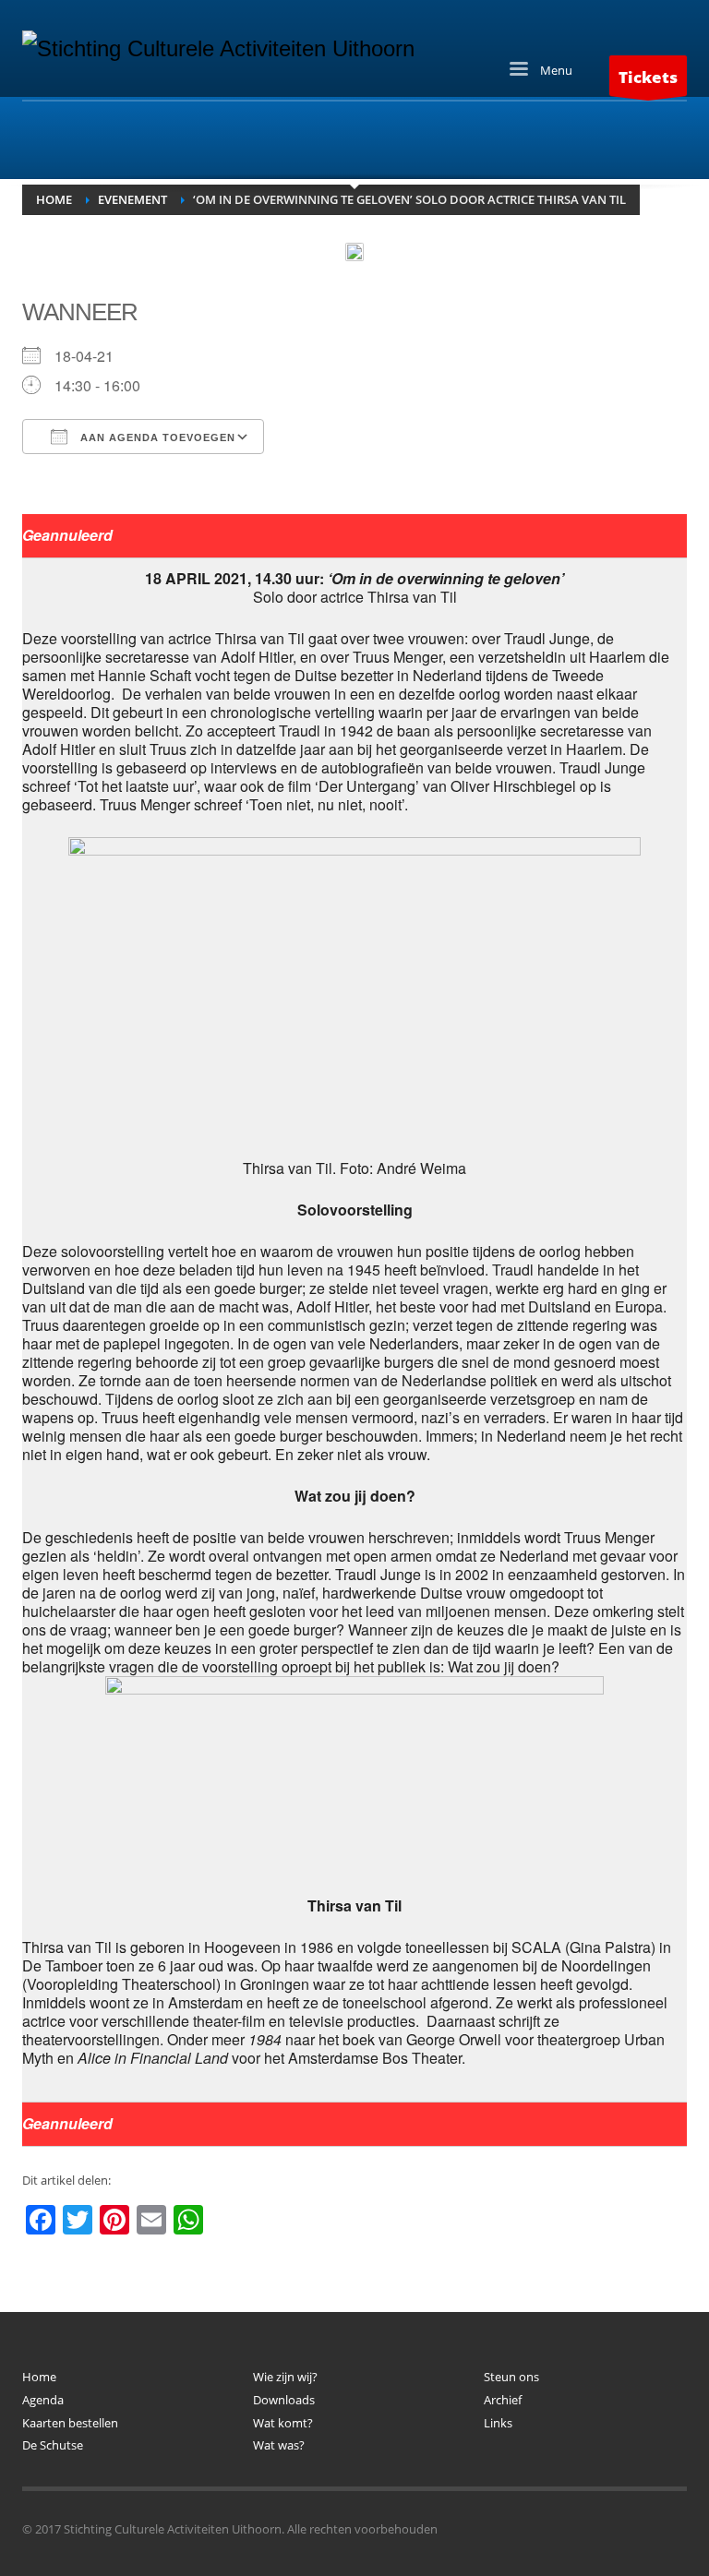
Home (39, 2377)
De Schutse (53, 2445)
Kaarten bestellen (70, 2423)
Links (498, 2423)
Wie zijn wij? (285, 2377)
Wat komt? (283, 2423)
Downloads (284, 2400)
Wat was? (279, 2445)
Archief (503, 2400)
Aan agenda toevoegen (156, 437)
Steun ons (511, 2377)
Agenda (43, 2400)
